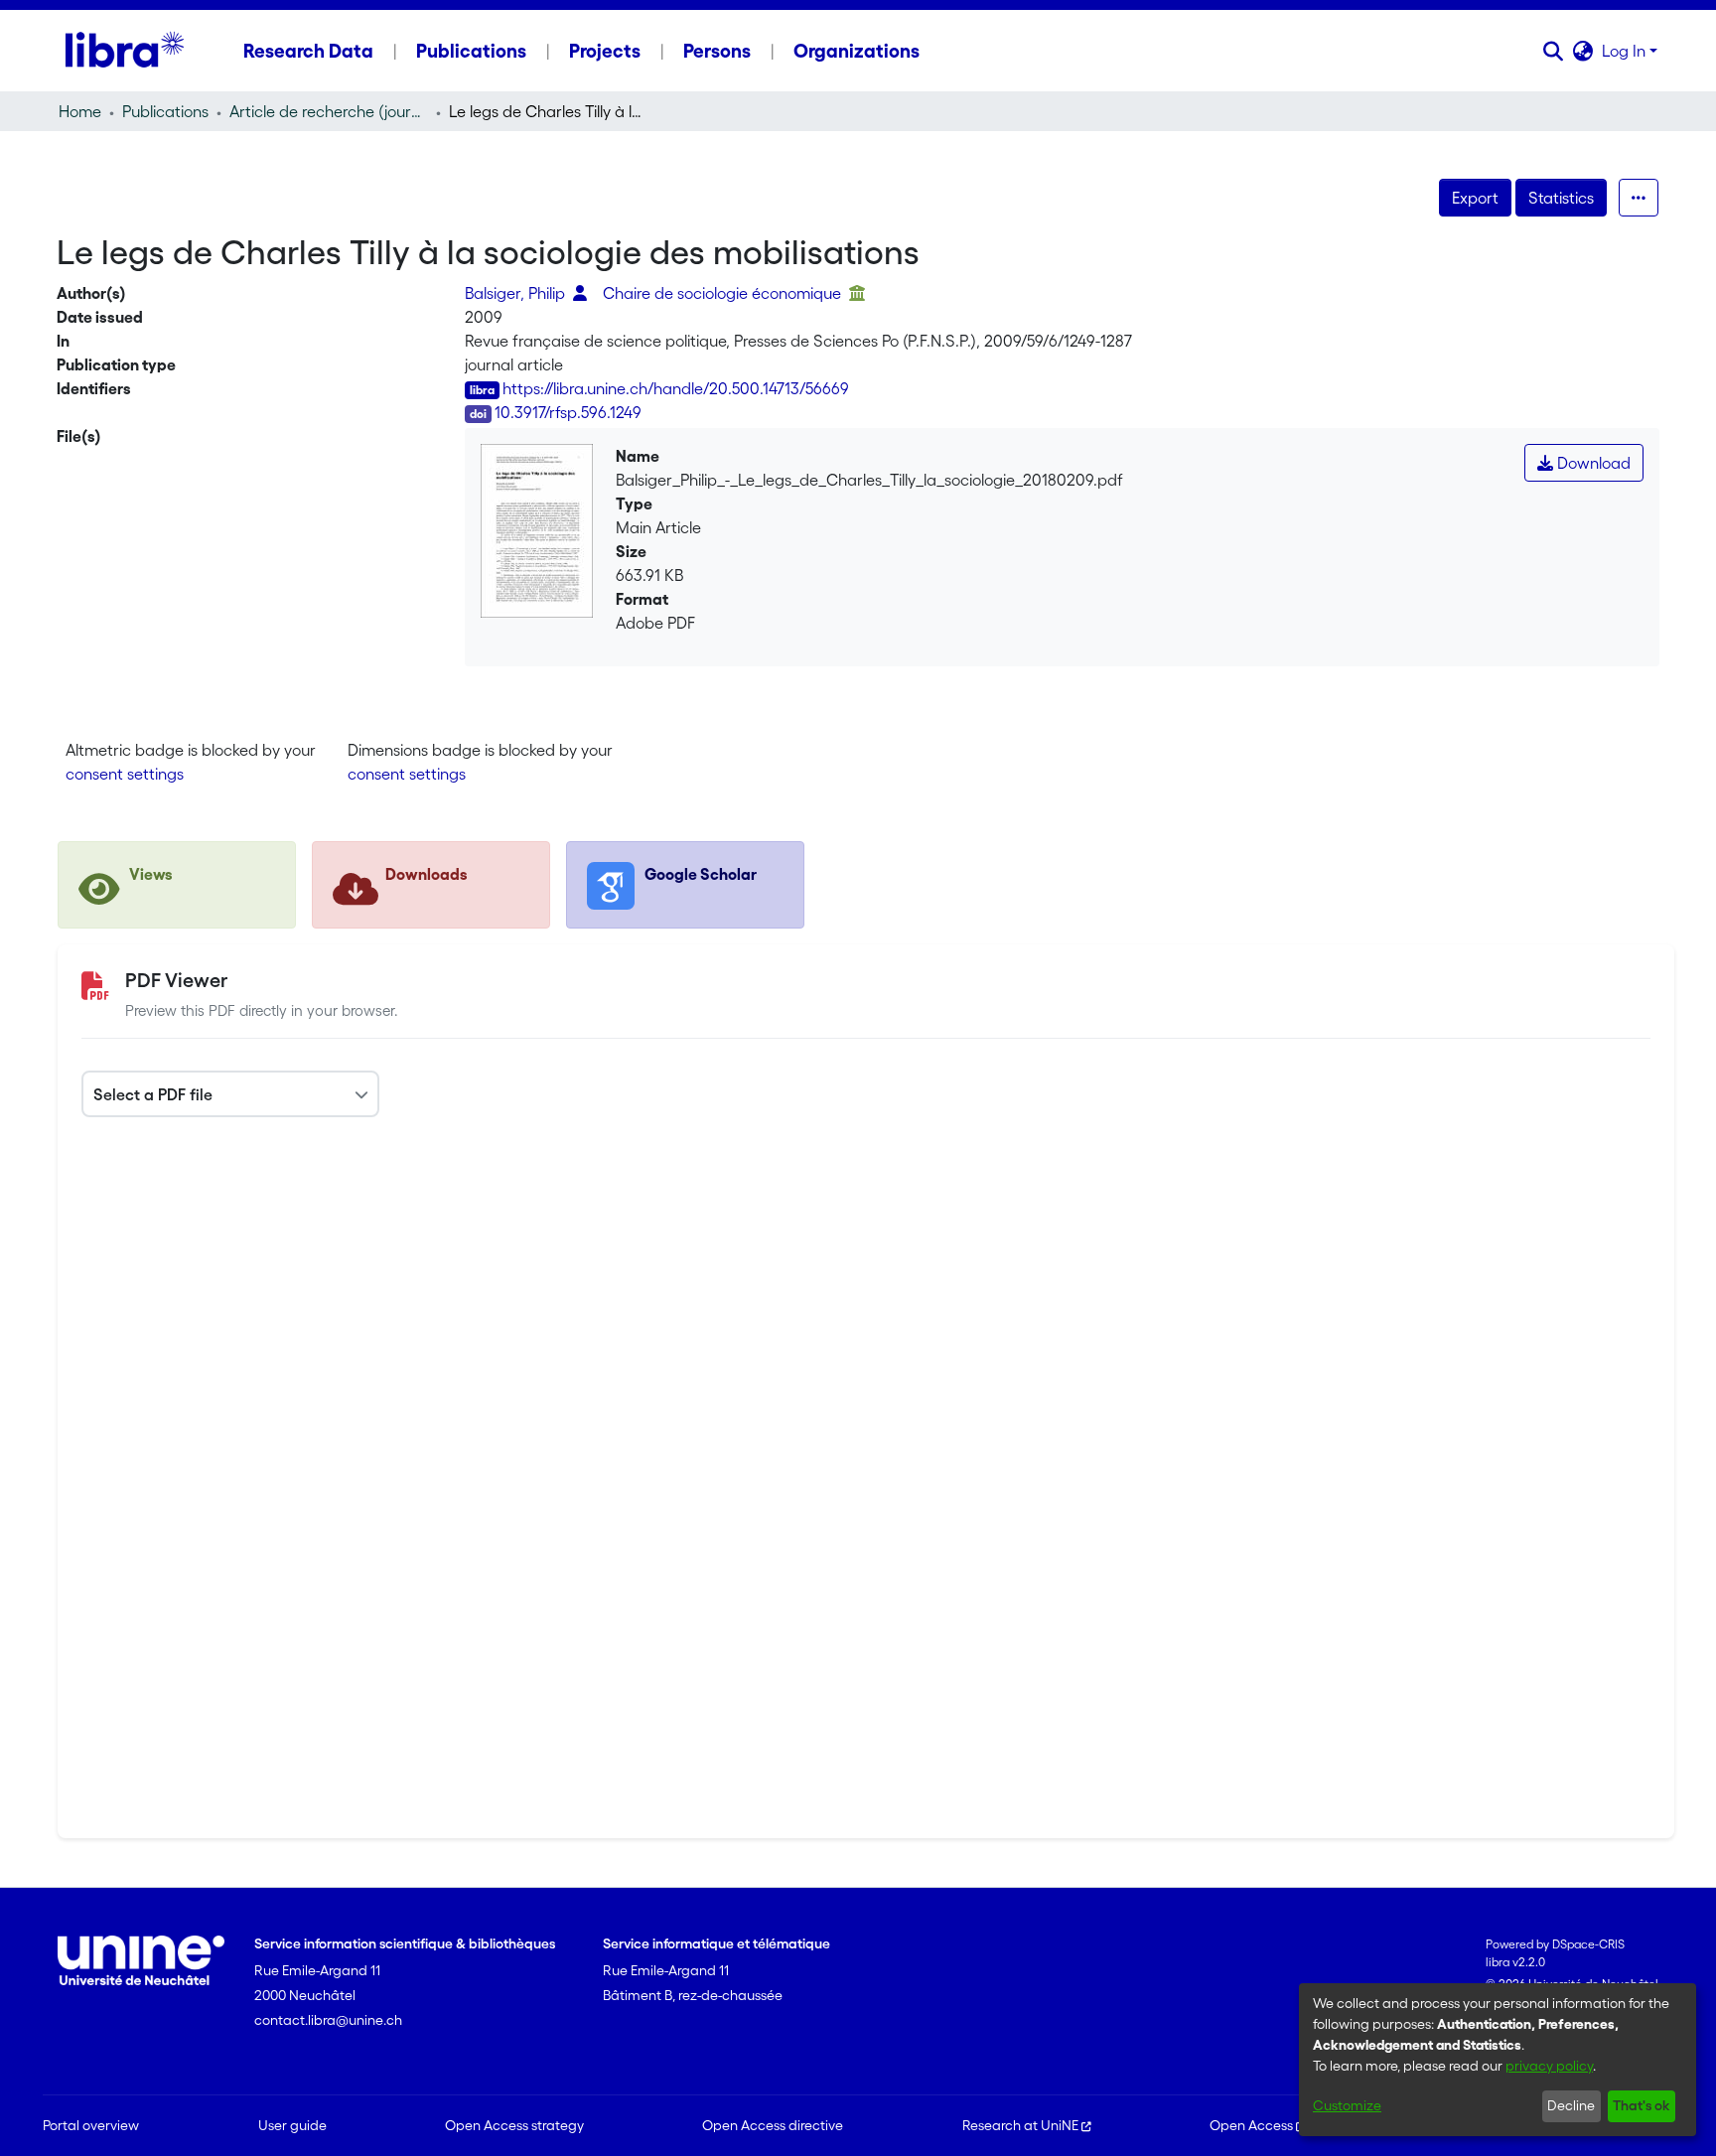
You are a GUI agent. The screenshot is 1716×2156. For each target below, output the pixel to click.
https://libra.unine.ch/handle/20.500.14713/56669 (676, 388)
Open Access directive (773, 2125)
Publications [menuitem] (471, 51)
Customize (1347, 2105)
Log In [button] (1626, 51)
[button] (1554, 51)
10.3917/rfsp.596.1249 (568, 412)
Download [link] (1592, 463)
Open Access (1251, 2125)
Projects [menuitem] (605, 51)
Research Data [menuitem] (308, 51)
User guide (292, 2125)
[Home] (125, 51)
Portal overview (91, 2125)
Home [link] (80, 111)
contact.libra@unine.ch (328, 2020)
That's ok (1641, 2105)
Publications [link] (165, 111)
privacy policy (1549, 2066)
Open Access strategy (514, 2125)
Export (1475, 198)
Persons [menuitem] (717, 51)
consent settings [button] (125, 774)
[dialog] (1498, 2060)
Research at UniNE (1020, 2125)
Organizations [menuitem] (857, 51)
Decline (1571, 2105)
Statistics (1561, 198)
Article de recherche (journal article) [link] (329, 111)
